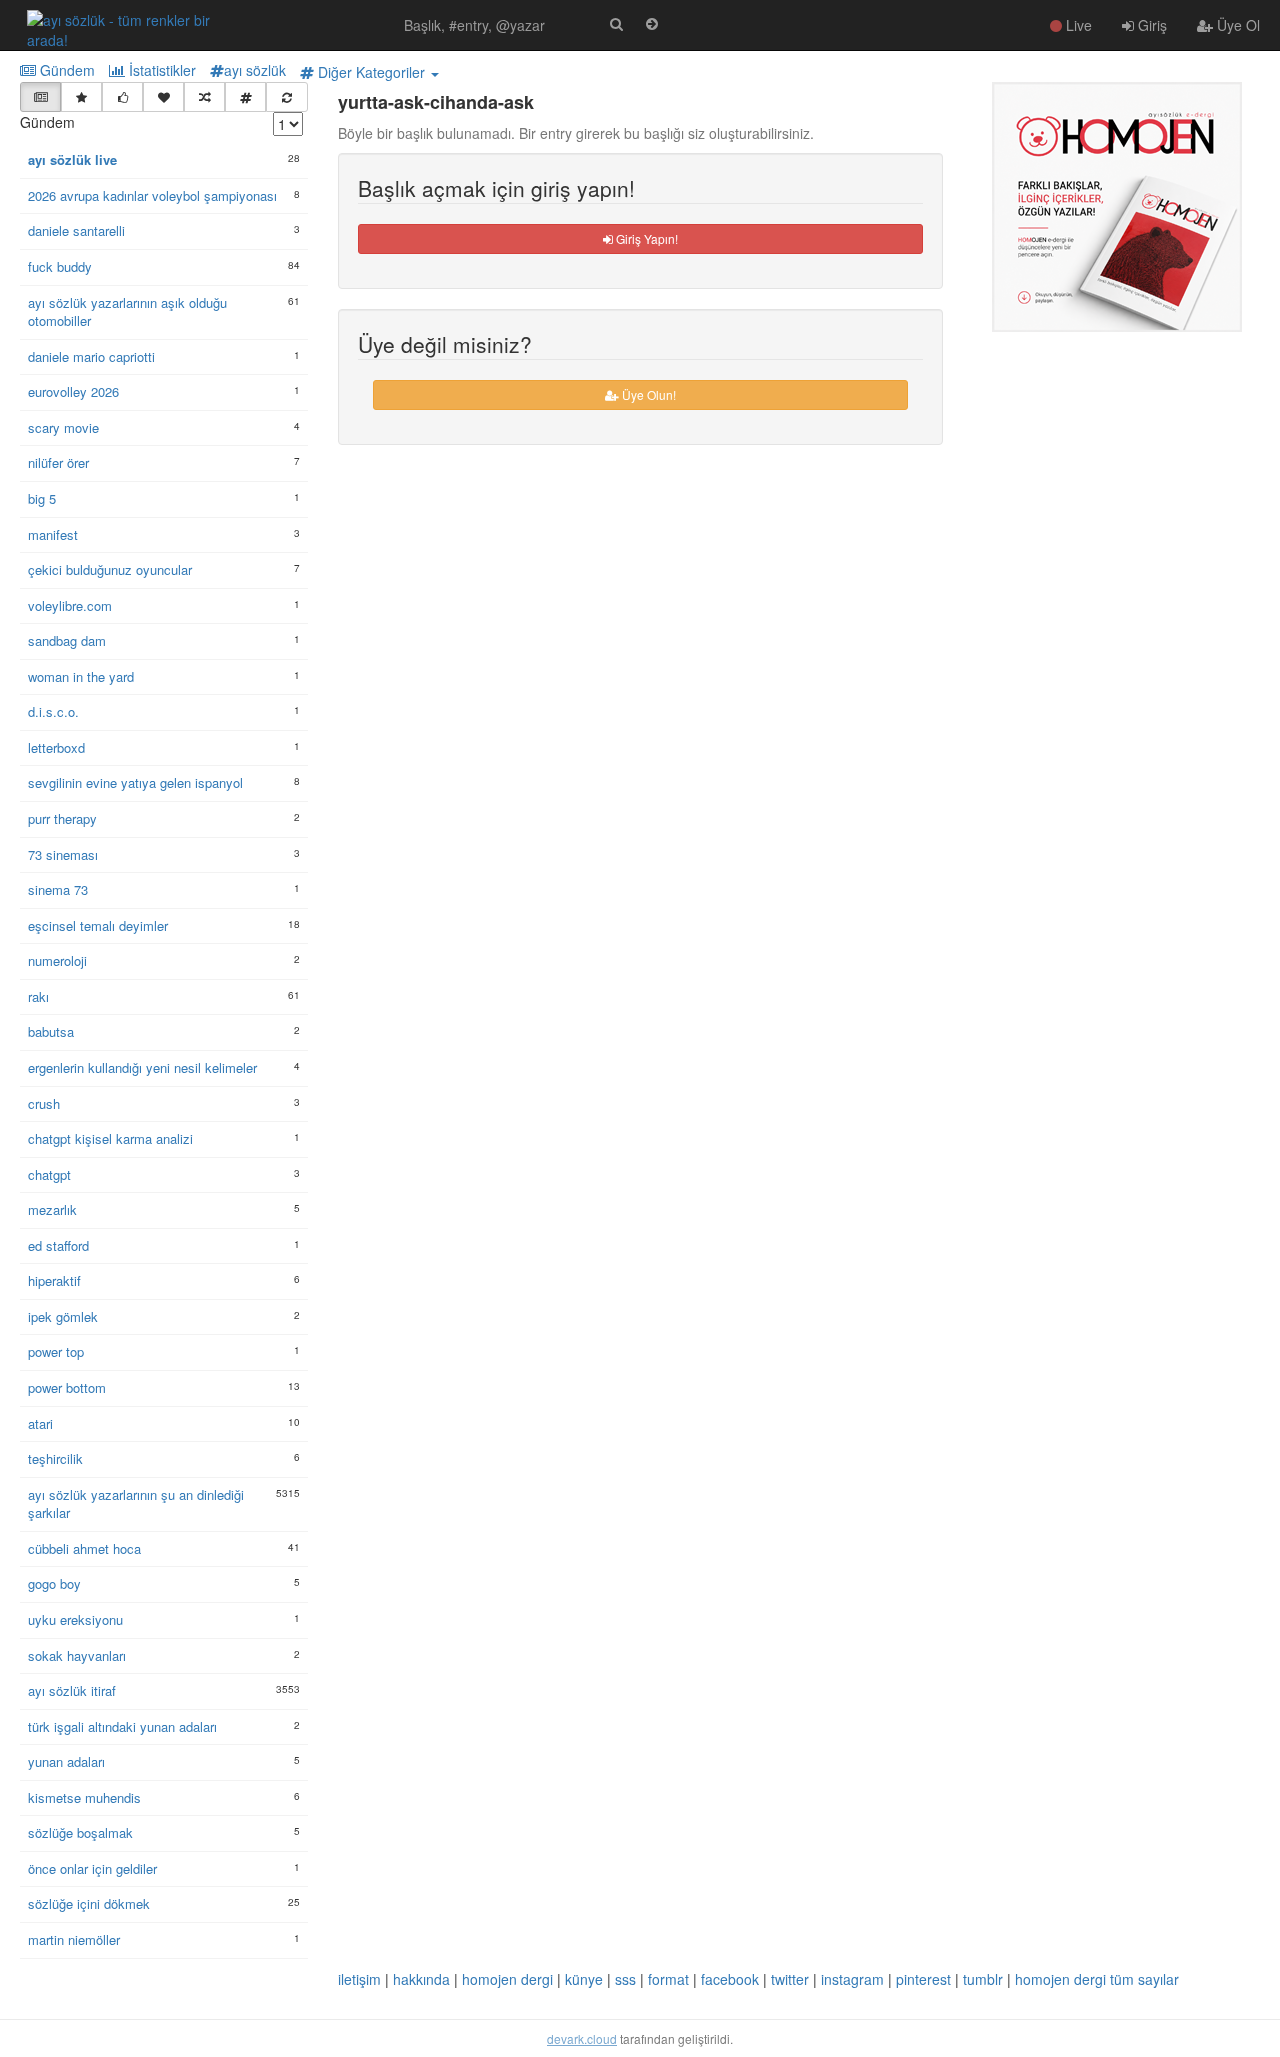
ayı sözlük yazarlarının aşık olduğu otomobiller (127, 312)
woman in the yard (81, 677)
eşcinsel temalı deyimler (98, 926)
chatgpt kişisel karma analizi (110, 1139)
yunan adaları (66, 1762)
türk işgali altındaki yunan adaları (122, 1727)
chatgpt (49, 1175)
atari (40, 1424)
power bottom (67, 1388)
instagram (852, 1979)
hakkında (421, 1979)
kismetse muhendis (84, 1798)
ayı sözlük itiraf (72, 1691)
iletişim (359, 1979)
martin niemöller (74, 1940)
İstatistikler (160, 70)
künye (584, 1979)
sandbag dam (67, 641)
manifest (53, 535)
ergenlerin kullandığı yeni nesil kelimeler (142, 1068)
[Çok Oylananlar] (122, 97)
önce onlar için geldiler (92, 1869)
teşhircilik (55, 1459)
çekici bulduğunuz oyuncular (110, 570)
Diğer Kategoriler (371, 72)
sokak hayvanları (77, 1656)
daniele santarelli (76, 231)
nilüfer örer (58, 463)
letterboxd (56, 748)
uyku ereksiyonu (75, 1620)
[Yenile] (286, 97)
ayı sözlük (255, 70)
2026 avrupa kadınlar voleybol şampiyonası (152, 196)
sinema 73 (58, 890)
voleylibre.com (70, 606)
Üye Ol (1236, 25)
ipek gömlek (63, 1317)
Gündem (65, 70)
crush (44, 1104)
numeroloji (57, 961)
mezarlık (52, 1210)
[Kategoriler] (245, 97)
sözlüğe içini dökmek (89, 1904)
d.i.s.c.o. (53, 712)
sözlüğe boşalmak (80, 1833)
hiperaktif (54, 1281)
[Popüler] (81, 97)
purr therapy (62, 819)
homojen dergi (507, 1979)
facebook (730, 1979)
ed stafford (58, 1246)
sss (625, 1979)
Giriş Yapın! (645, 238)
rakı (38, 997)
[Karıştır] (204, 97)
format (668, 1979)
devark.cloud (582, 2038)
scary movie (63, 428)
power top (56, 1352)
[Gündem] (40, 97)
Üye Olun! (647, 394)
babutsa (51, 1032)
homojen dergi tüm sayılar (1097, 1979)
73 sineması (63, 855)
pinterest (923, 1979)
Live (1077, 25)
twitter (790, 1979)
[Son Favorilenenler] (163, 97)
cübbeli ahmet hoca (84, 1549)
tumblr (983, 1979)
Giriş (1150, 25)
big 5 (42, 499)
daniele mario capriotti (91, 357)
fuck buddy (60, 267)
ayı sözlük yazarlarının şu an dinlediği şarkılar (136, 1504)
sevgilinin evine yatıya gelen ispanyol (135, 783)
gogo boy (54, 1584)
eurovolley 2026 (73, 392)
